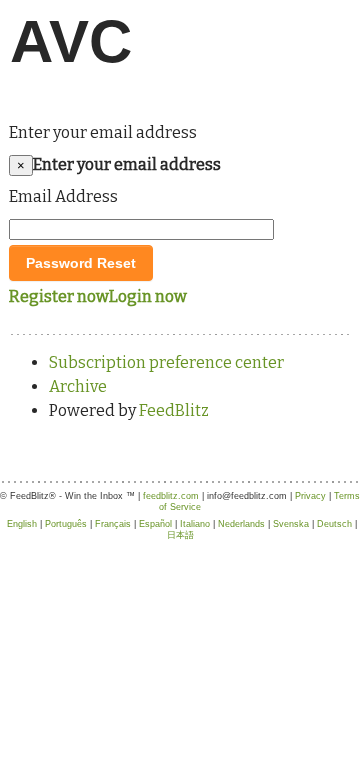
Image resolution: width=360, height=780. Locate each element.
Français (113, 524)
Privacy (310, 496)
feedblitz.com (171, 496)
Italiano (195, 524)
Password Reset (81, 263)
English (22, 524)
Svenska (291, 524)
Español (155, 524)
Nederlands (241, 524)
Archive (78, 386)
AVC (71, 41)
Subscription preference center (166, 362)
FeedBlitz (174, 410)
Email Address (63, 196)
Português (66, 524)
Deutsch (334, 524)
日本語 (180, 535)
